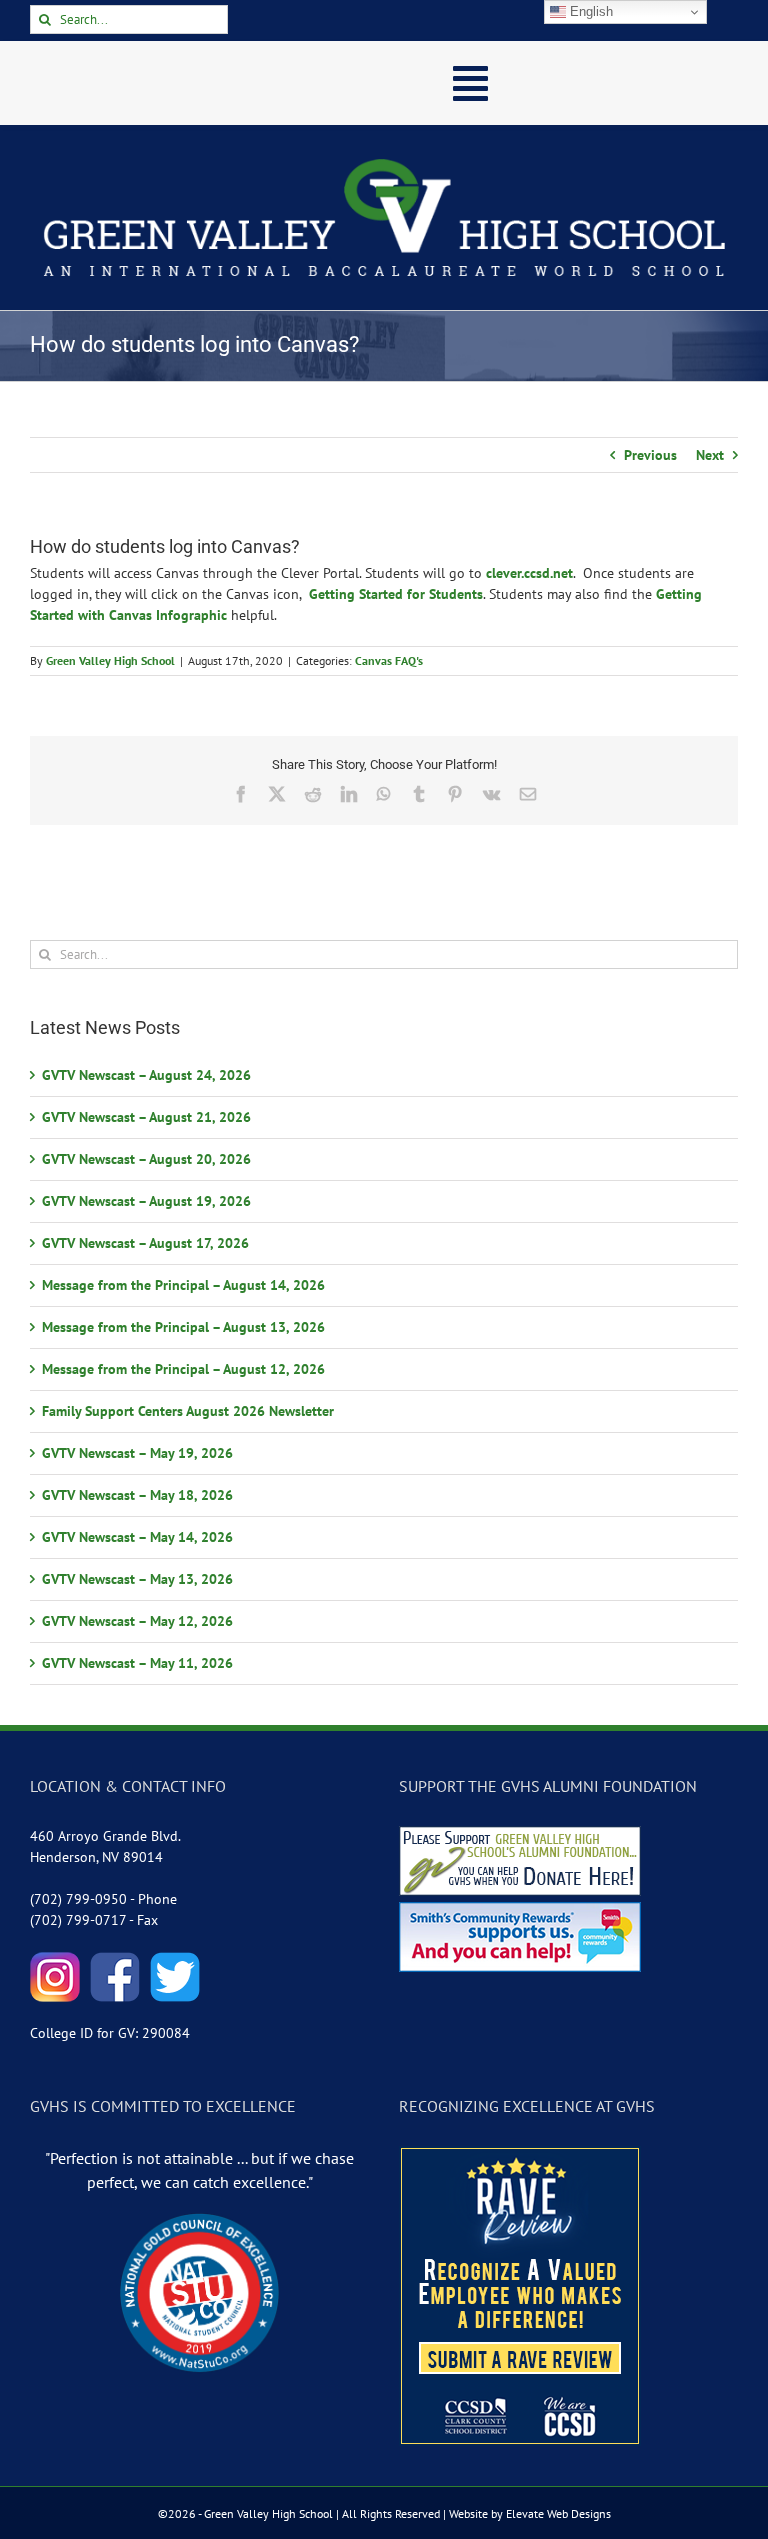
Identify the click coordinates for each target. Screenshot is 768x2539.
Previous (650, 455)
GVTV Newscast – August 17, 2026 (145, 1243)
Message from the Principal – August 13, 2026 (183, 1327)
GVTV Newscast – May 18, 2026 (137, 1495)
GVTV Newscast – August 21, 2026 (146, 1117)
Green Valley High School (110, 660)
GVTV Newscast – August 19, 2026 (146, 1201)
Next (710, 455)
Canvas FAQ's (389, 660)
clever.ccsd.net (529, 573)
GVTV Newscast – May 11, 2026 (137, 1663)
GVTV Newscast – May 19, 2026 (137, 1453)
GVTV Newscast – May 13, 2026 (137, 1579)
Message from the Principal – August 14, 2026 (183, 1285)
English (589, 11)
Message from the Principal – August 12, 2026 (183, 1369)
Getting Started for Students (396, 594)
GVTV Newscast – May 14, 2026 (137, 1537)
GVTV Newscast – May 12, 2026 (137, 1621)
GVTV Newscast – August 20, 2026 (146, 1159)
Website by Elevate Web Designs (530, 2513)
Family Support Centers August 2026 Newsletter (188, 1411)
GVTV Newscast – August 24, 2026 (146, 1075)
